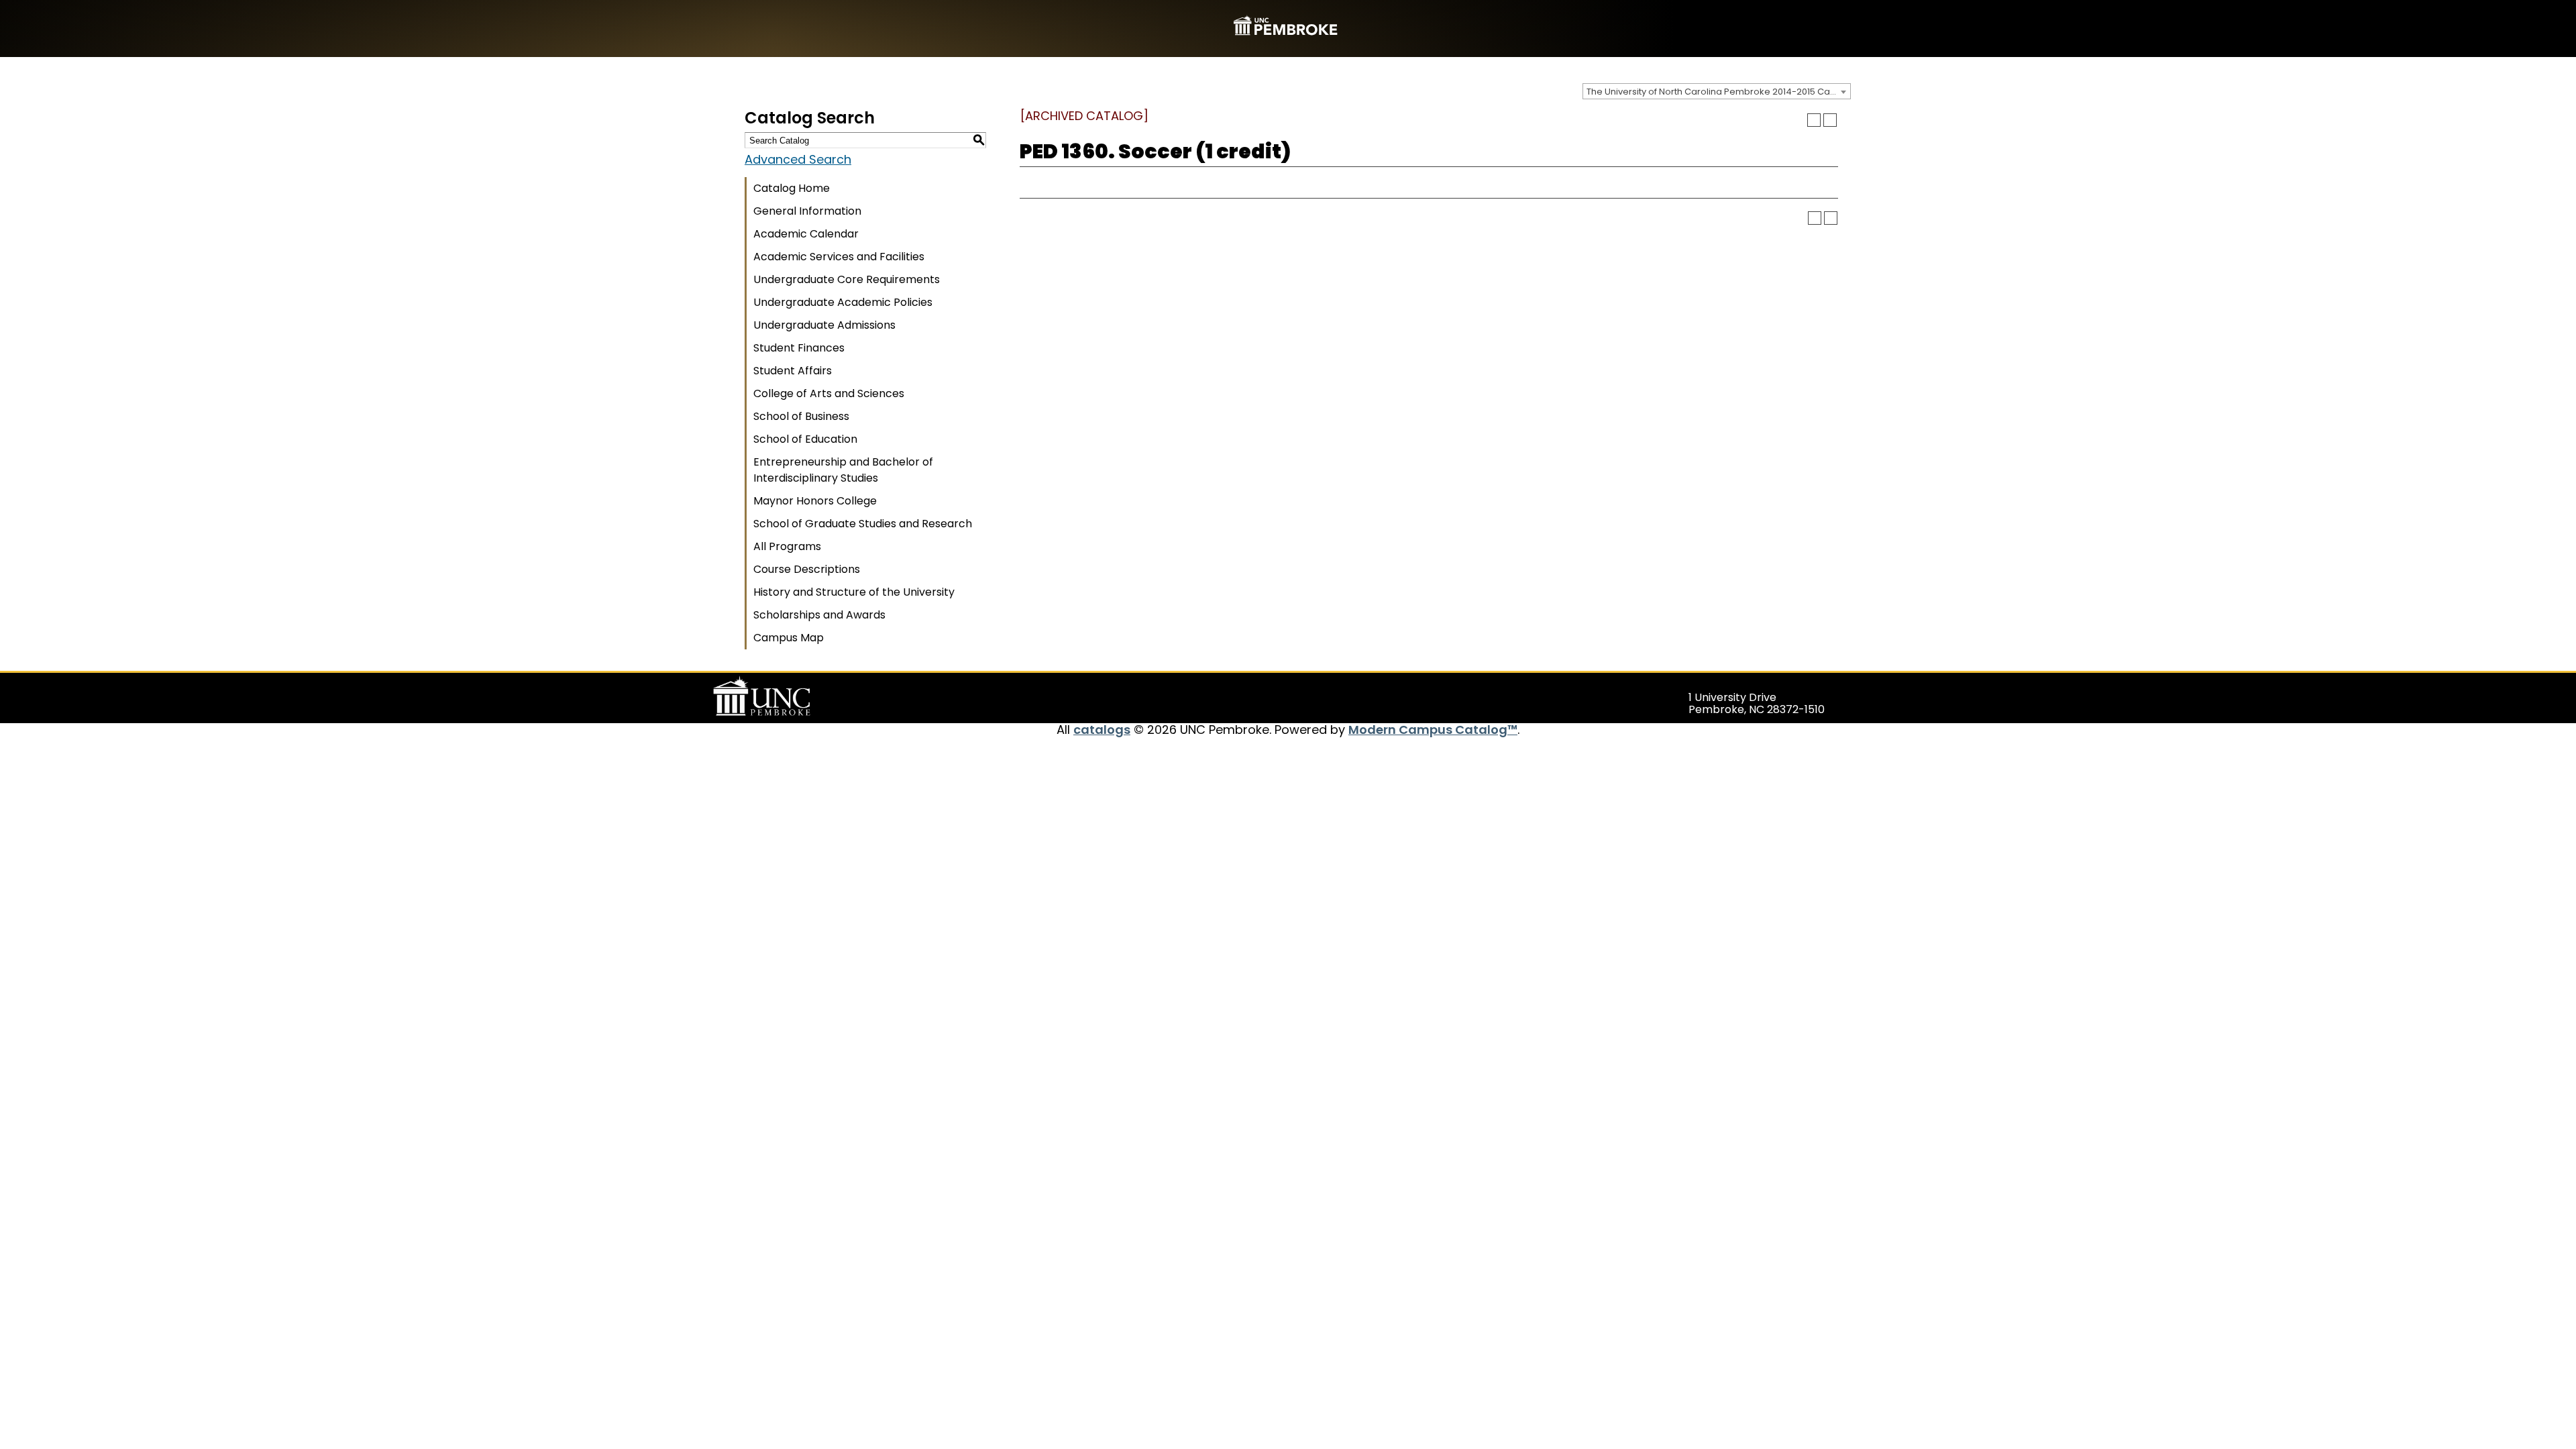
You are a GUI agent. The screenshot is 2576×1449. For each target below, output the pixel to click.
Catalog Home (792, 188)
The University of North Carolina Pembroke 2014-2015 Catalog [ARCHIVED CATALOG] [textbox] (1718, 92)
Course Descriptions (807, 569)
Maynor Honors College (815, 501)
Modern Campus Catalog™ (1433, 730)
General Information (807, 211)
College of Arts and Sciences (829, 393)
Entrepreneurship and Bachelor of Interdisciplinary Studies (843, 470)
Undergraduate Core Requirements (847, 279)
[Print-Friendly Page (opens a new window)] (1814, 120)
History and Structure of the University (854, 592)
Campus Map (789, 638)
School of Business (801, 416)
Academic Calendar (806, 234)
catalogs (1102, 730)
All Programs (787, 546)
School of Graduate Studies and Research (863, 524)
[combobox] (1717, 91)
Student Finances (799, 348)
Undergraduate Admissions (824, 325)
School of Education (805, 439)
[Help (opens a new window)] (1830, 120)
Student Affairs (793, 371)
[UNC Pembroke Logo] (788, 696)
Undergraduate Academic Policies (843, 302)
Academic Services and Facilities (839, 257)
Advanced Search (798, 159)
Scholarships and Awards (819, 615)
